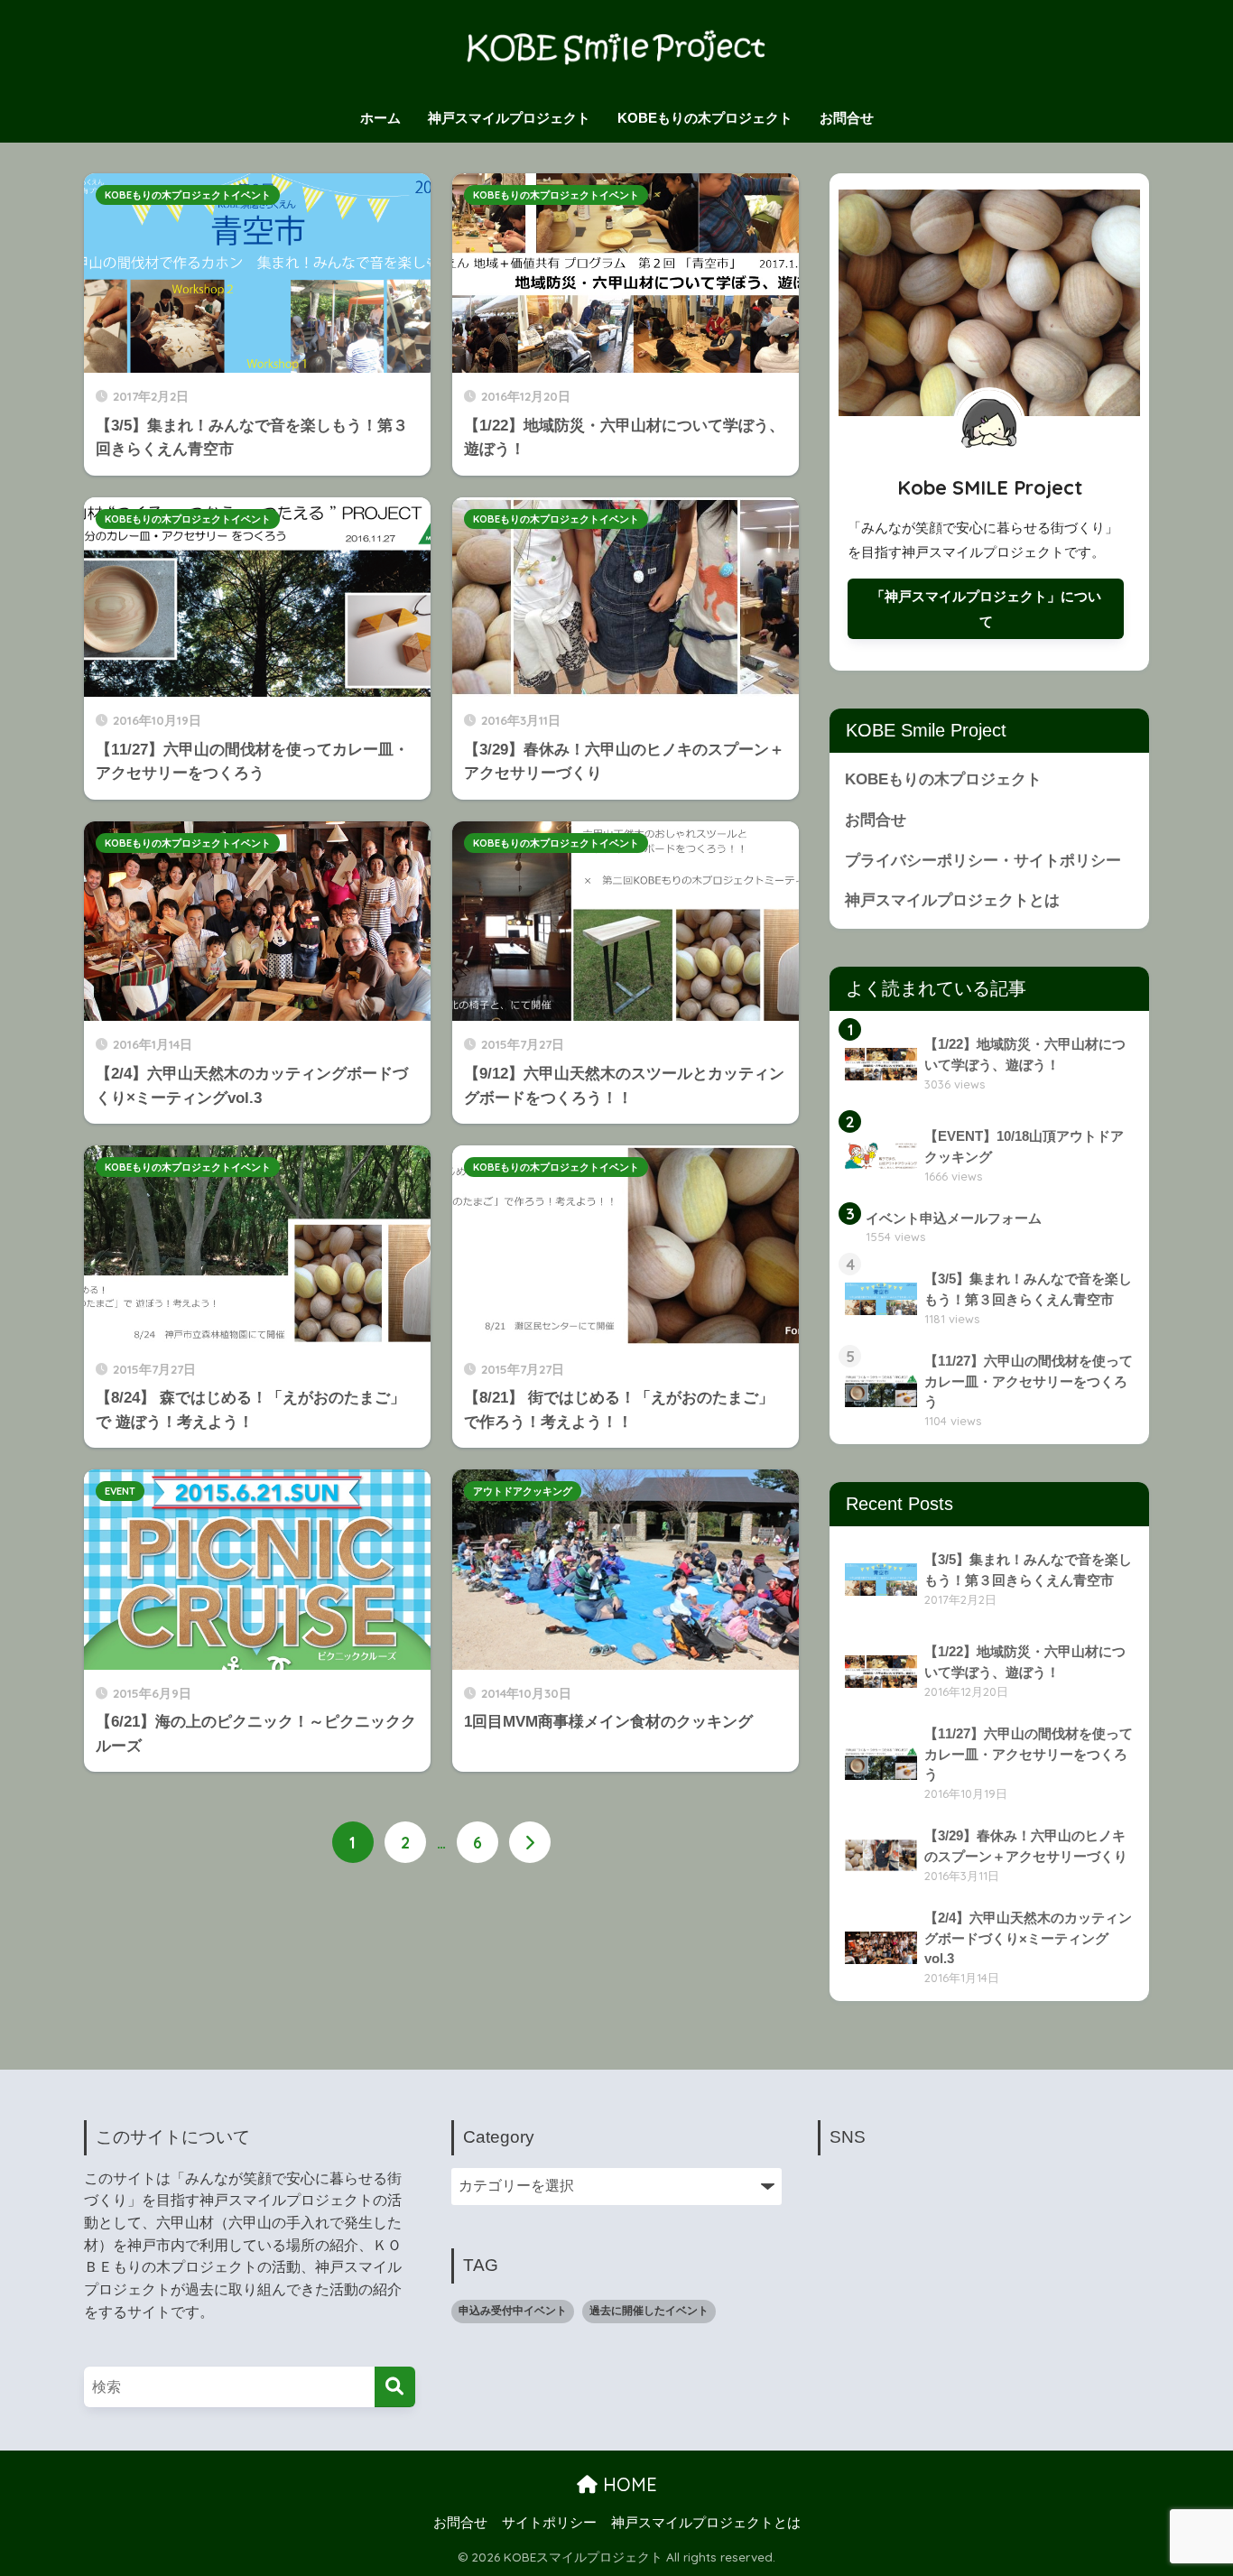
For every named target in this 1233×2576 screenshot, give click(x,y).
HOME (627, 2484)
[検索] (395, 2387)
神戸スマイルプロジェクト (509, 118)
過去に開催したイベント (649, 2311)
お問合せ (847, 118)
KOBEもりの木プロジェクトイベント (188, 195)
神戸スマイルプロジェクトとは (952, 900)
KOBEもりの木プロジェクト (705, 118)
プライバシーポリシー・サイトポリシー (983, 861)
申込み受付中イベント (513, 2311)
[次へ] (530, 1842)
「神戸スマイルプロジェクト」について (986, 609)
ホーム (380, 118)
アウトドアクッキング (523, 1491)
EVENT (120, 1491)
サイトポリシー (549, 2523)
